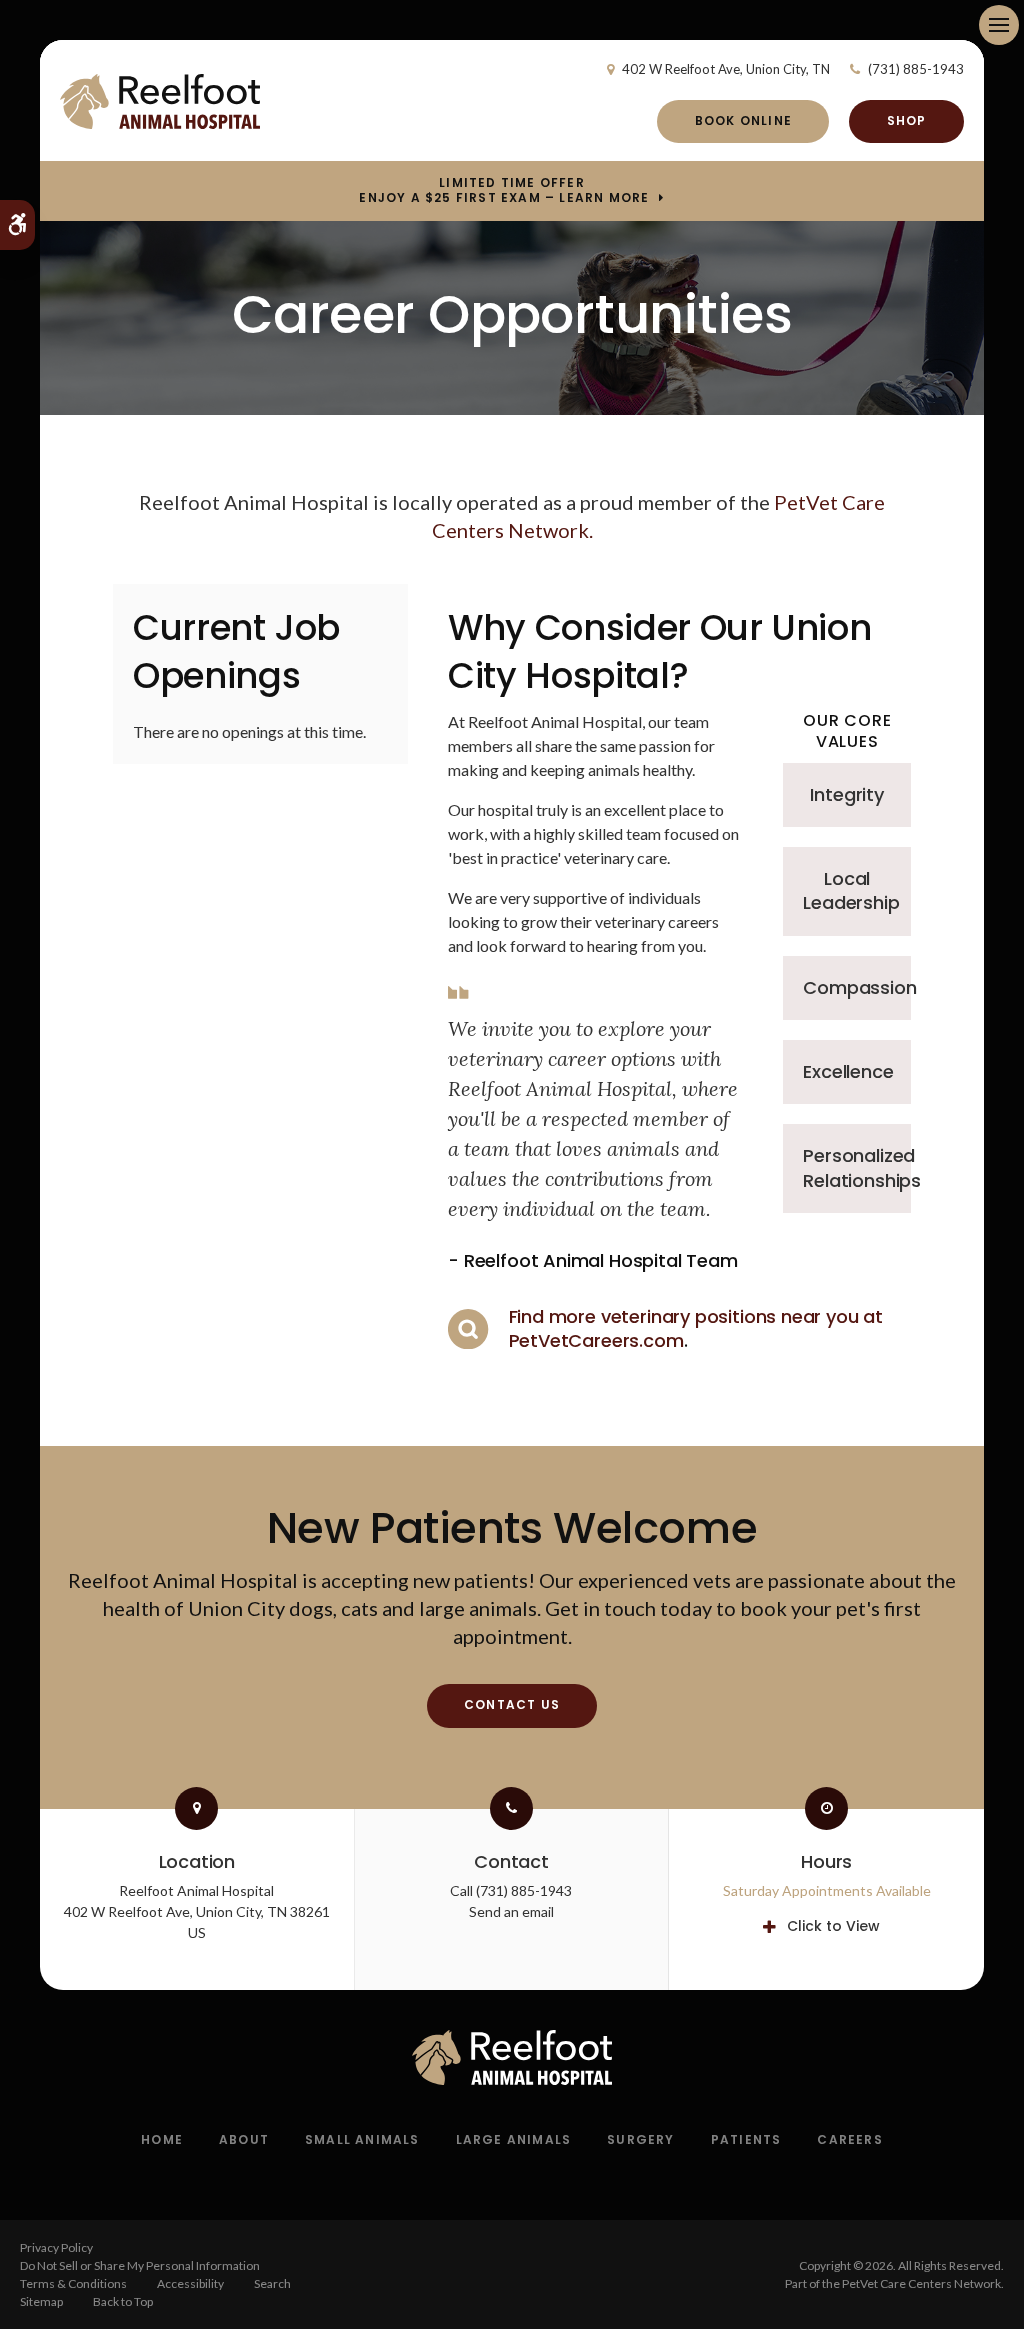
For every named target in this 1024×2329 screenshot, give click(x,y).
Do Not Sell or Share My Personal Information (140, 2265)
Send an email (511, 1911)
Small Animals (362, 2139)
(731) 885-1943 (916, 69)
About (244, 2139)
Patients (746, 2139)
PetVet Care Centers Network (921, 2283)
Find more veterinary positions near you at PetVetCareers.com (696, 1328)
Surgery (640, 2139)
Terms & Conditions (73, 2283)
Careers (849, 2139)
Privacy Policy (56, 2247)
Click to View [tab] (833, 1926)
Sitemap (41, 2301)
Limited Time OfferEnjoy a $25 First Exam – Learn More (504, 190)
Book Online (743, 120)
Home (162, 2139)
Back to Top (123, 2301)
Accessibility (190, 2283)
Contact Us (512, 1704)
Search (272, 2283)
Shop (907, 120)
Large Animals (514, 2139)
